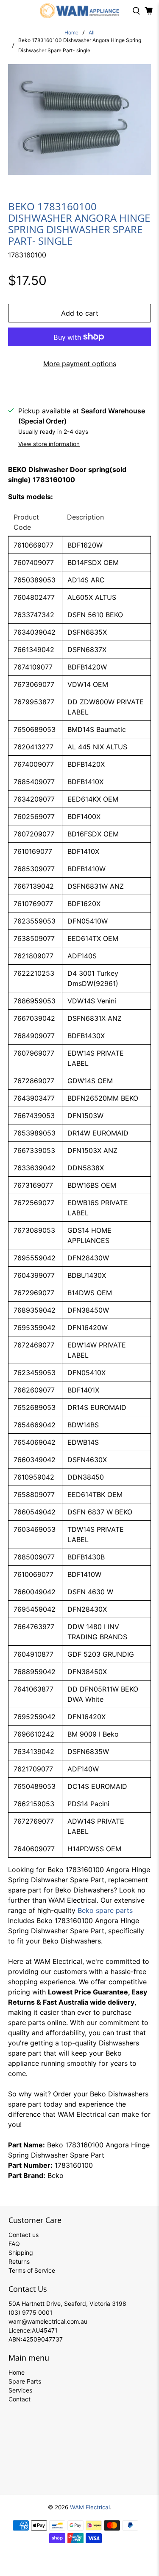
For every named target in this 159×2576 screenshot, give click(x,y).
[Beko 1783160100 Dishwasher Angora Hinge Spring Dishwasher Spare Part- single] (79, 120)
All (92, 33)
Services (20, 2390)
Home (71, 33)
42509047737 (43, 2339)
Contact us (24, 2235)
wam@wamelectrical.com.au (48, 2321)
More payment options (80, 364)
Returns (19, 2261)
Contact (20, 2399)
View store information (49, 444)
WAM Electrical (90, 2507)
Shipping (21, 2253)
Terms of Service (32, 2270)
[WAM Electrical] (80, 11)
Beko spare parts (105, 1910)
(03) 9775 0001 (31, 2312)
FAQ (14, 2244)
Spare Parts (25, 2381)
